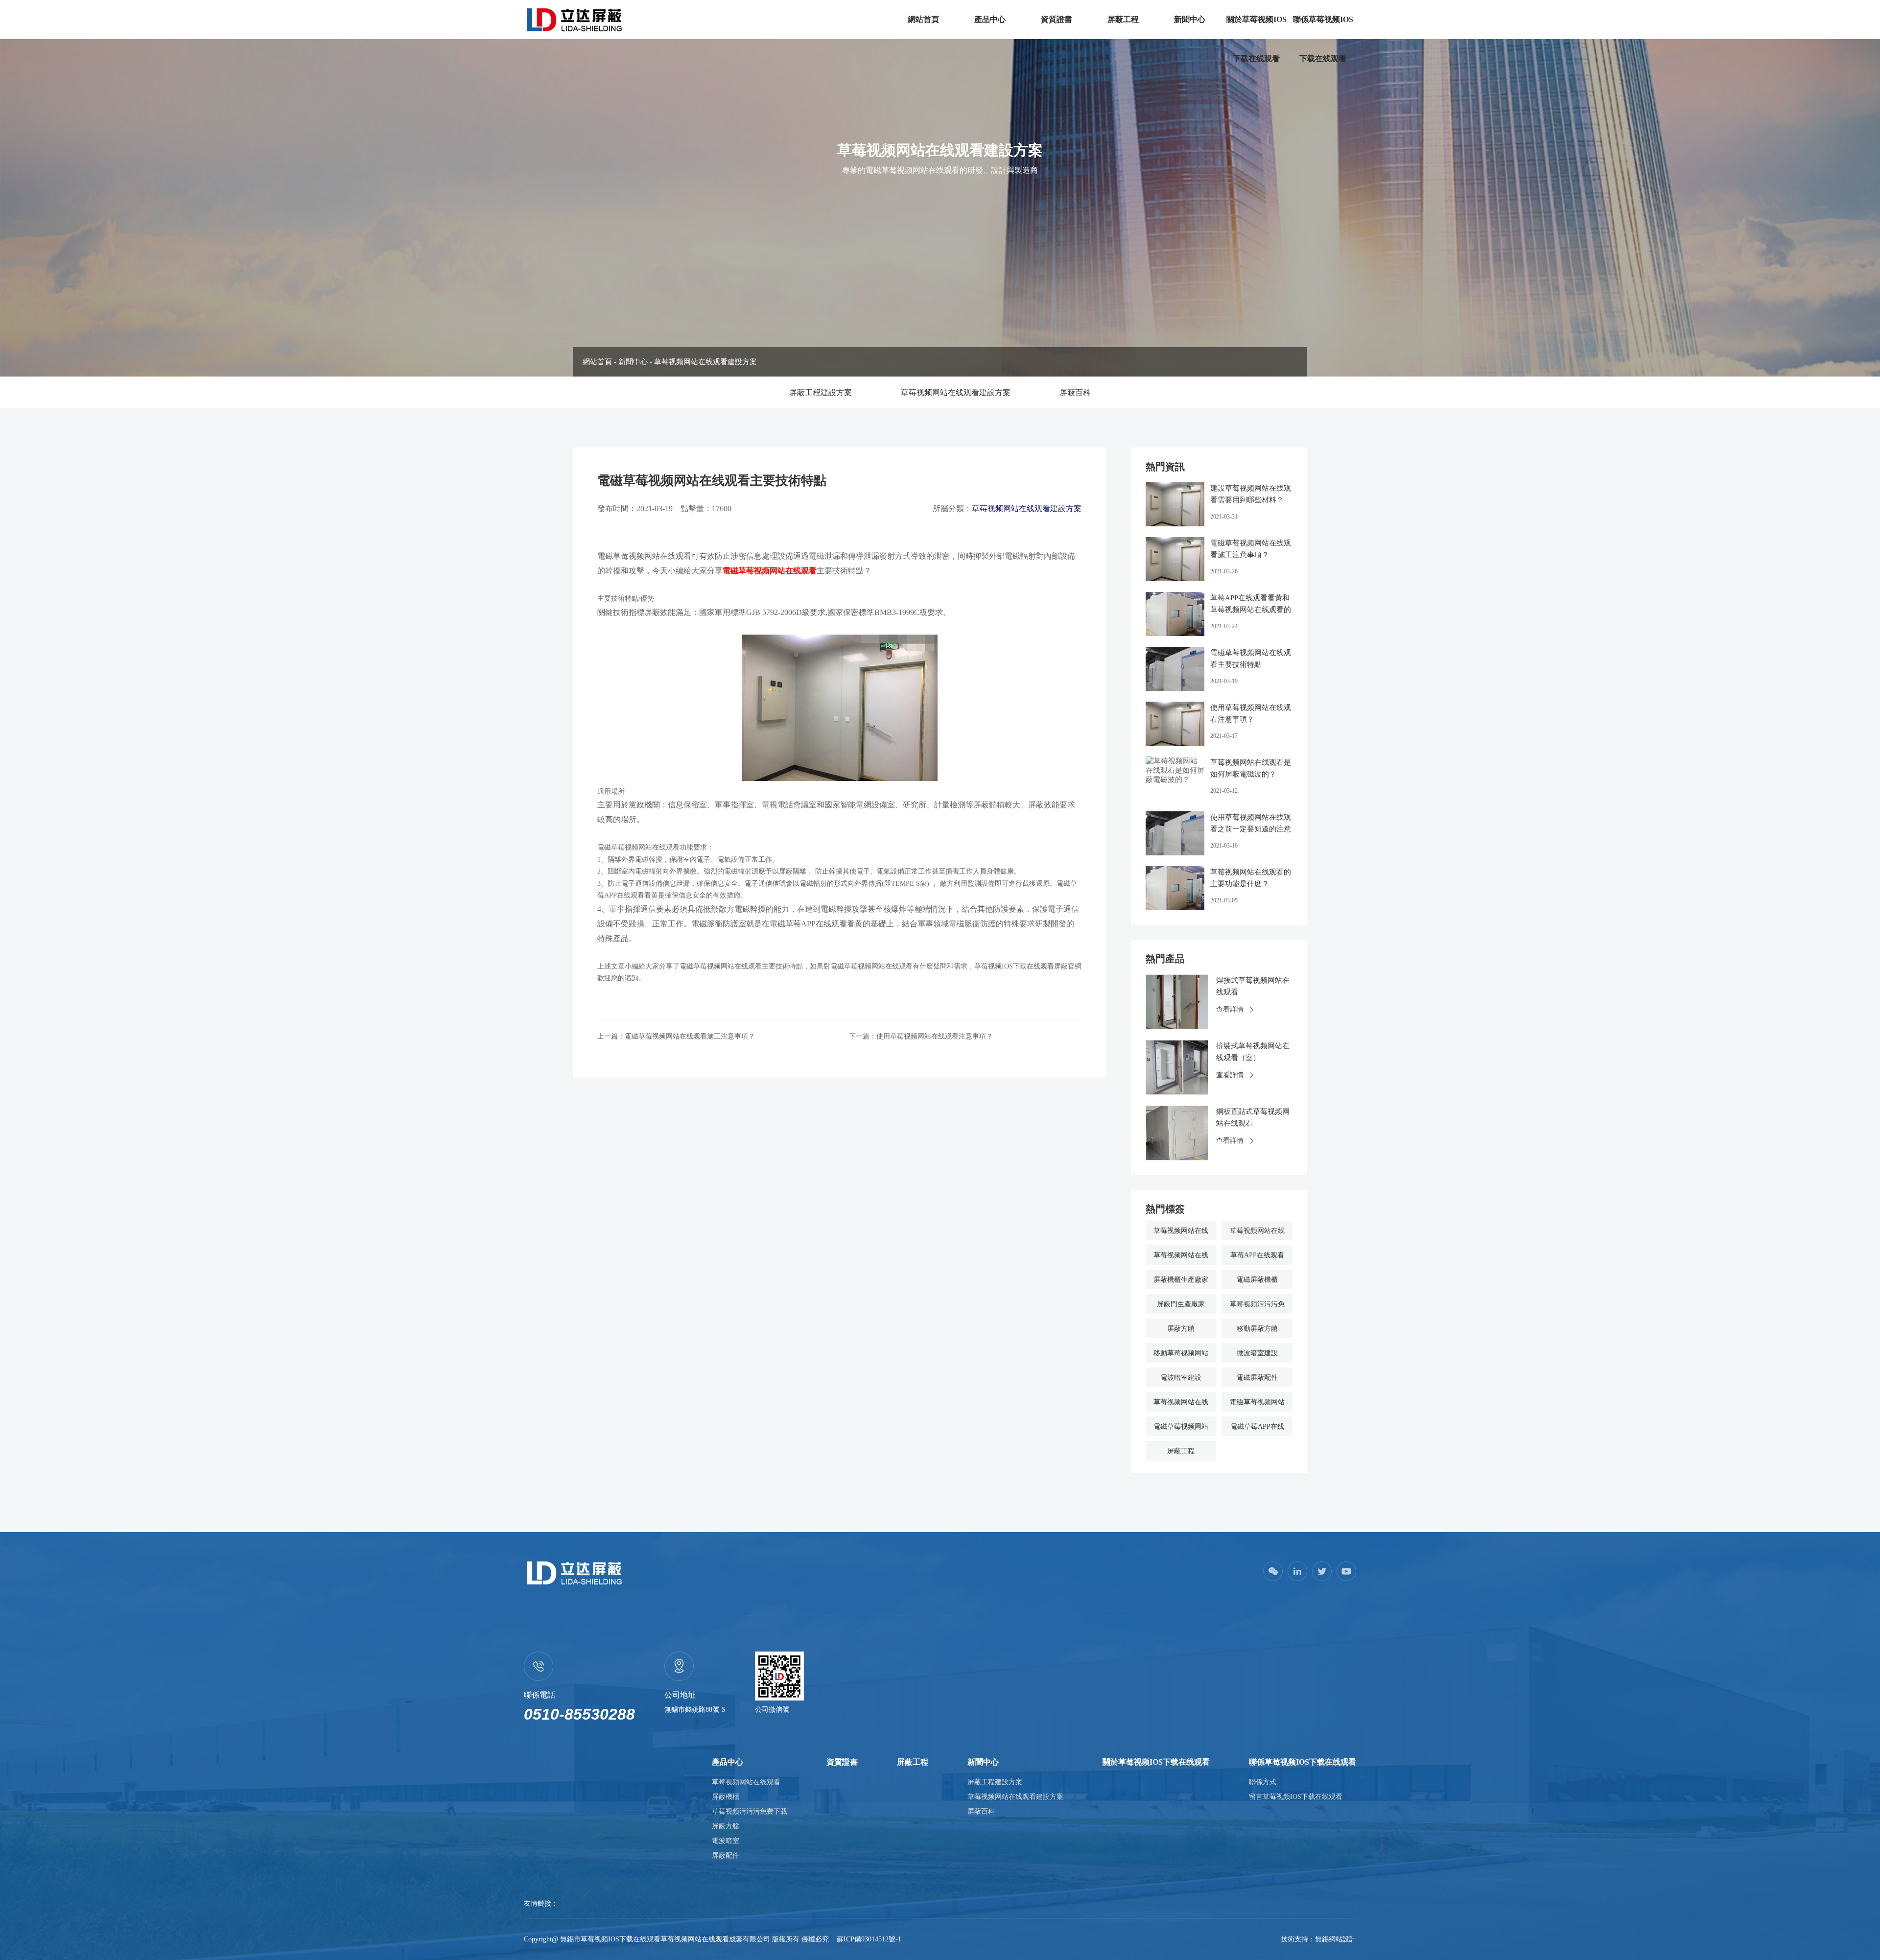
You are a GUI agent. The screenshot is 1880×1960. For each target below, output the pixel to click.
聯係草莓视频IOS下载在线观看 (1323, 39)
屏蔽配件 (726, 1855)
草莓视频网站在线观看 (746, 1782)
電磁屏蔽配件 (1257, 1378)
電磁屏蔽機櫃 (1257, 1280)
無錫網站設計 (1336, 1939)
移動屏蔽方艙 (1257, 1329)
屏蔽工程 (1123, 19)
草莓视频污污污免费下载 (750, 1811)
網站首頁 (923, 19)
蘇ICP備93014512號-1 (869, 1939)
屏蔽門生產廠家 (1181, 1304)
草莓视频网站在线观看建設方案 (705, 362)
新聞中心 (1190, 19)
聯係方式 (1263, 1782)
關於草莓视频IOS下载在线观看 (1257, 39)
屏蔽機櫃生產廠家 (1181, 1280)
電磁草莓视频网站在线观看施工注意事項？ (690, 1036)
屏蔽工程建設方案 (821, 392)
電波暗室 (726, 1841)
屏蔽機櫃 (726, 1797)
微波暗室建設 (1257, 1353)
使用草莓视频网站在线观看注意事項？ (935, 1036)
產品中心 (990, 19)
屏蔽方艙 (1181, 1329)
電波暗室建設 (1181, 1378)
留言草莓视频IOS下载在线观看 (1296, 1797)
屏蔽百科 (1075, 392)
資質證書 (1057, 19)
